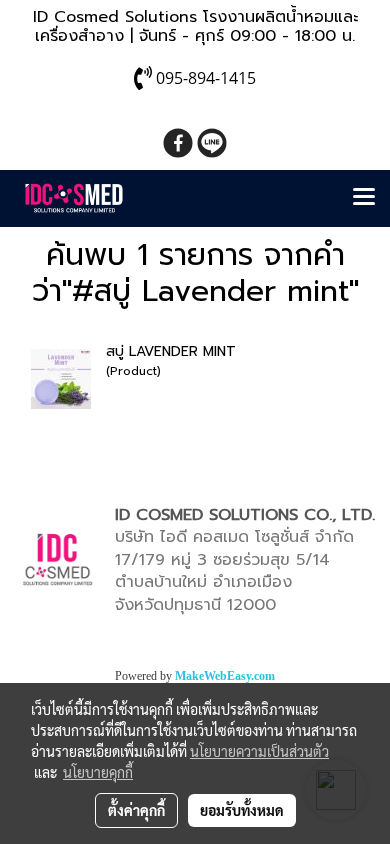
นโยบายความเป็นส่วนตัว (259, 751)
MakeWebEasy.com (225, 676)
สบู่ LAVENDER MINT (171, 351)
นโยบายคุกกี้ (98, 772)
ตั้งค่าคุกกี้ (136, 810)
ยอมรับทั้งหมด (242, 810)
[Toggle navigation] (364, 198)
